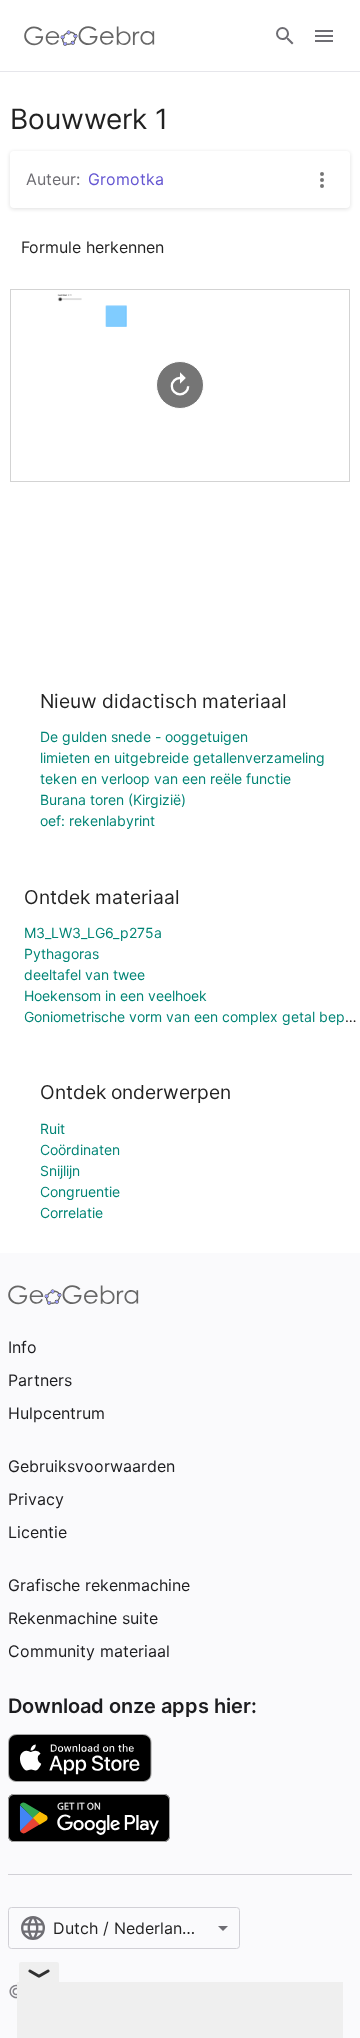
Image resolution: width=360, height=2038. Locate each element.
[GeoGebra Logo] (89, 36)
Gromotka (126, 179)
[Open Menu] (324, 36)
